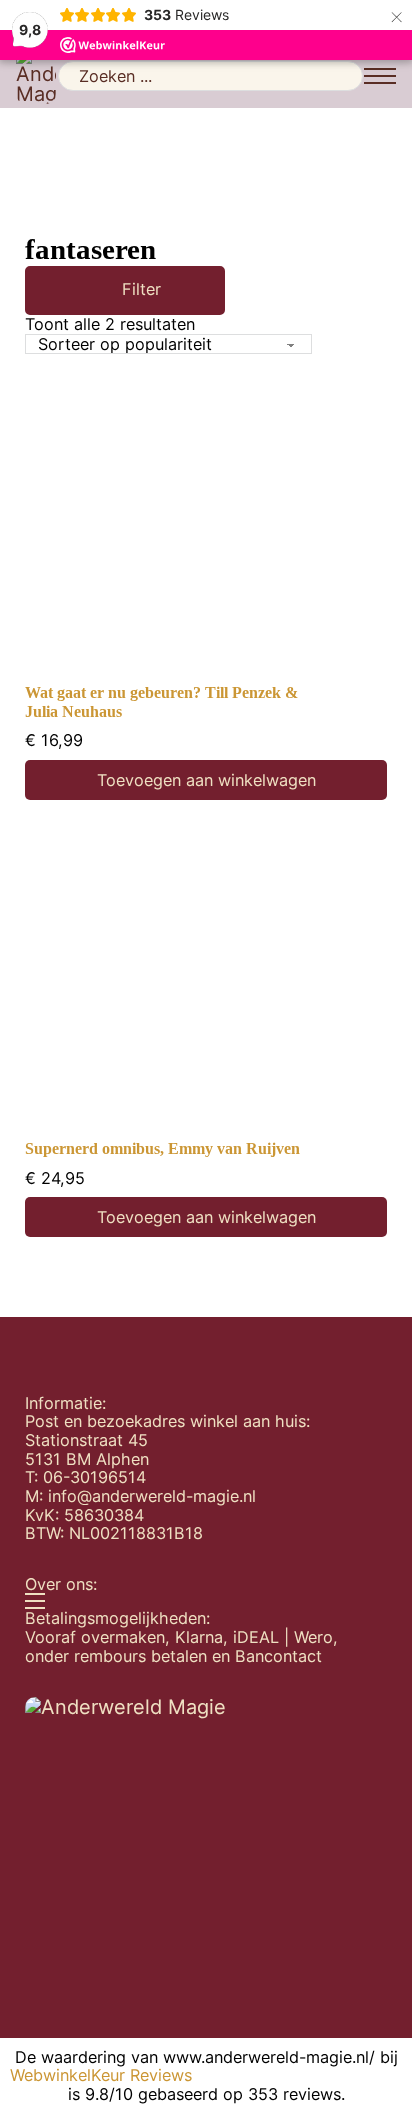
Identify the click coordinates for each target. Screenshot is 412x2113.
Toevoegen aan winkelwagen (206, 780)
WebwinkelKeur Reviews (101, 2075)
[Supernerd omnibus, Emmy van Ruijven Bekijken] (206, 980)
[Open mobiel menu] (380, 76)
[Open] (96, 291)
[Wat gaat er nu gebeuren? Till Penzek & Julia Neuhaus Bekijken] (206, 524)
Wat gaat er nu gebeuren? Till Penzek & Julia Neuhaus (161, 702)
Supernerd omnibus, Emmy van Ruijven (162, 1149)
